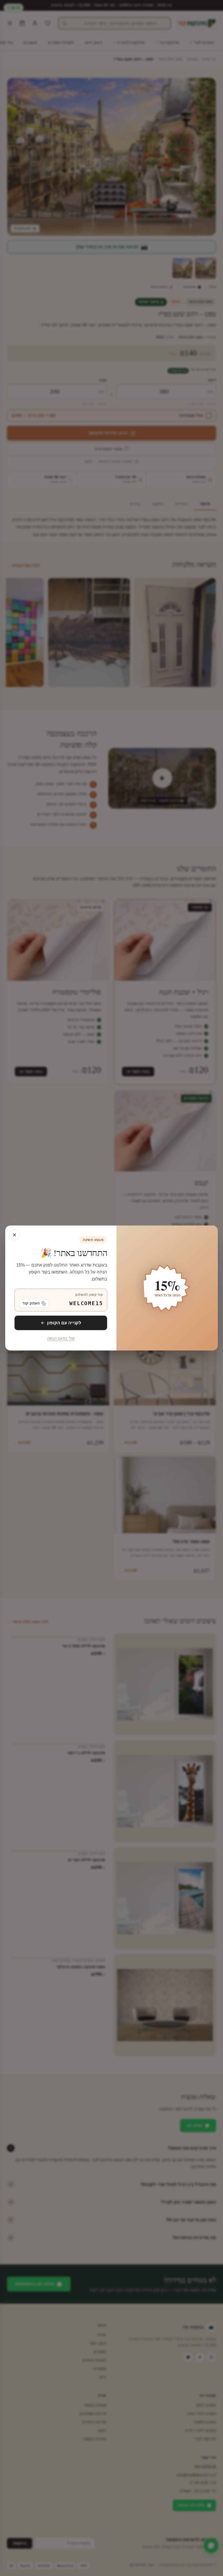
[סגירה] (15, 1235)
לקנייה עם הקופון (64, 1323)
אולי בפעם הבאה (61, 1339)
